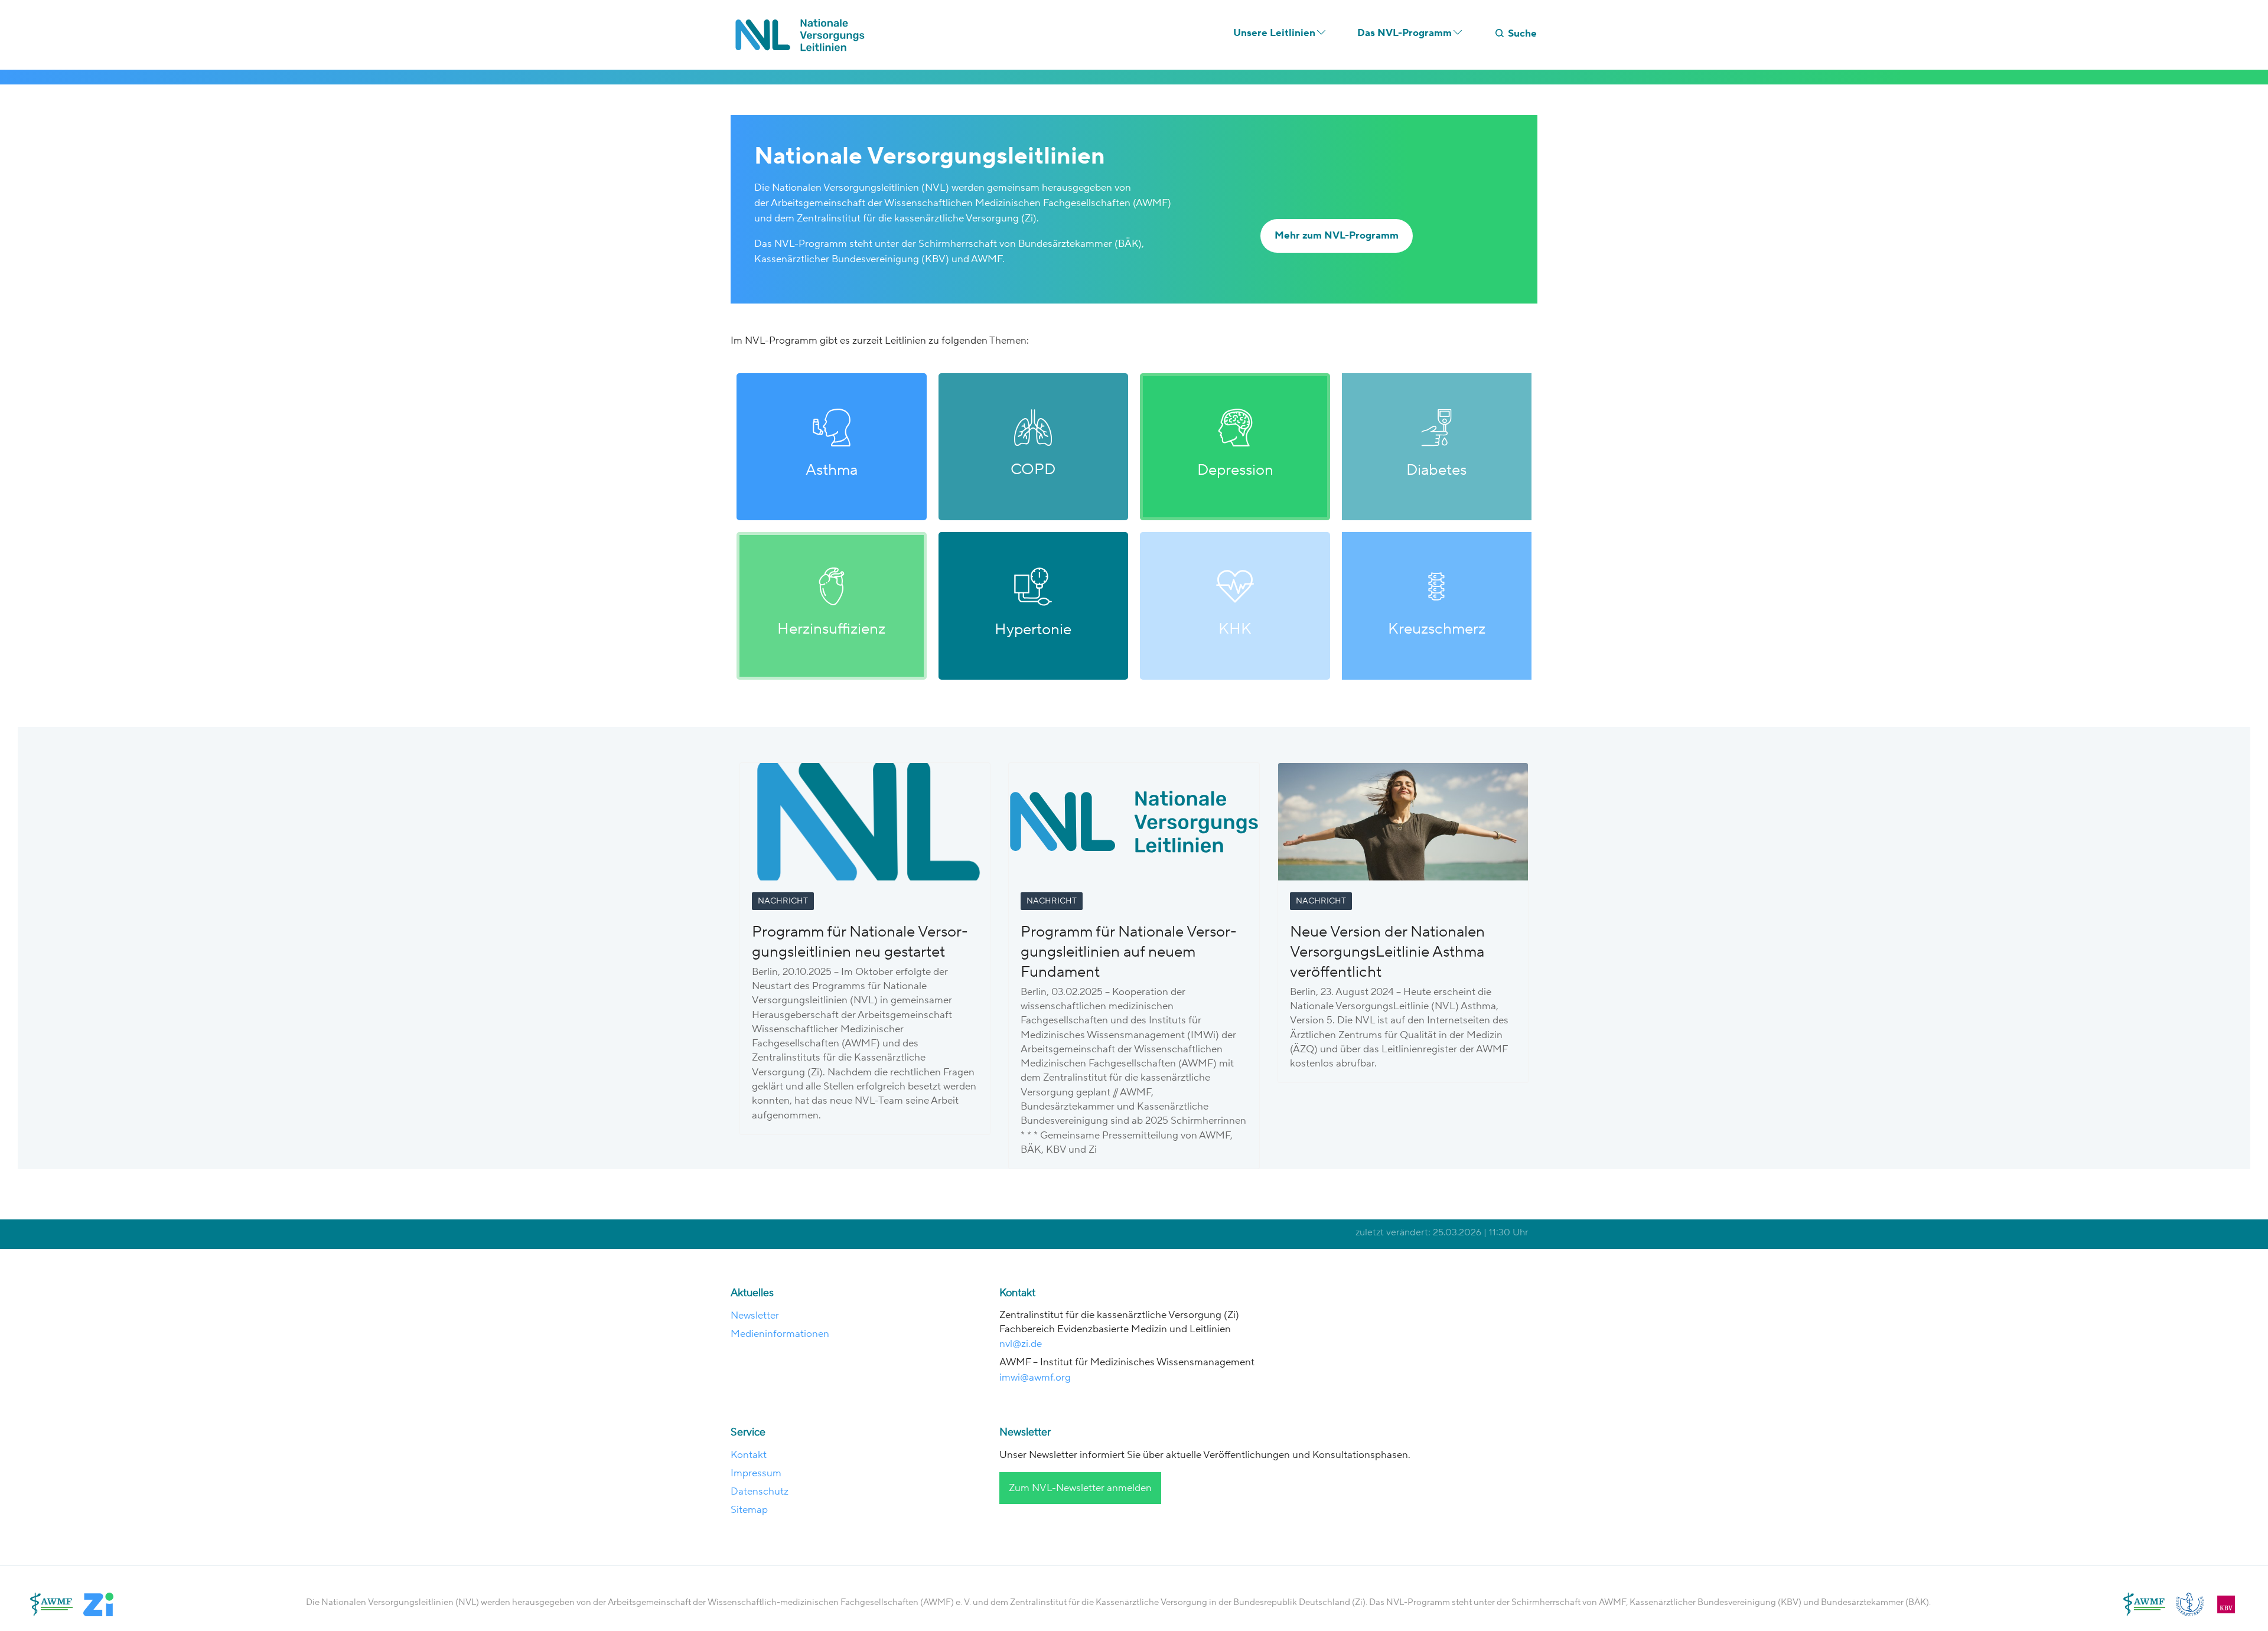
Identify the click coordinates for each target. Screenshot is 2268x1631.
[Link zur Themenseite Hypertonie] (1034, 606)
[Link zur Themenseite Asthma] (832, 447)
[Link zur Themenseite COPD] (1034, 447)
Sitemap (749, 1510)
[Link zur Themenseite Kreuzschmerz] (1437, 606)
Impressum (756, 1473)
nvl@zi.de (1022, 1344)
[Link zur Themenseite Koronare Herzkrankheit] (1235, 606)
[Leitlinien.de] (803, 35)
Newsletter (755, 1316)
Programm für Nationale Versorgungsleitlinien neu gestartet (860, 942)
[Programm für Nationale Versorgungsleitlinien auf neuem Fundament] (1134, 821)
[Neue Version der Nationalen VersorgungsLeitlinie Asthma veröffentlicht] (1403, 821)
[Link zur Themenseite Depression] (1235, 447)
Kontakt (749, 1455)
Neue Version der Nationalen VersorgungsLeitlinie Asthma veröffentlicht (1387, 952)
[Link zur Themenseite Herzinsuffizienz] (832, 606)
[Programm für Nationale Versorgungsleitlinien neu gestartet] (865, 821)
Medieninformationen (780, 1334)
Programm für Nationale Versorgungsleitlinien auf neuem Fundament (1129, 952)
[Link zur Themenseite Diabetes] (1437, 447)
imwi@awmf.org (1035, 1378)
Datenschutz (760, 1492)
